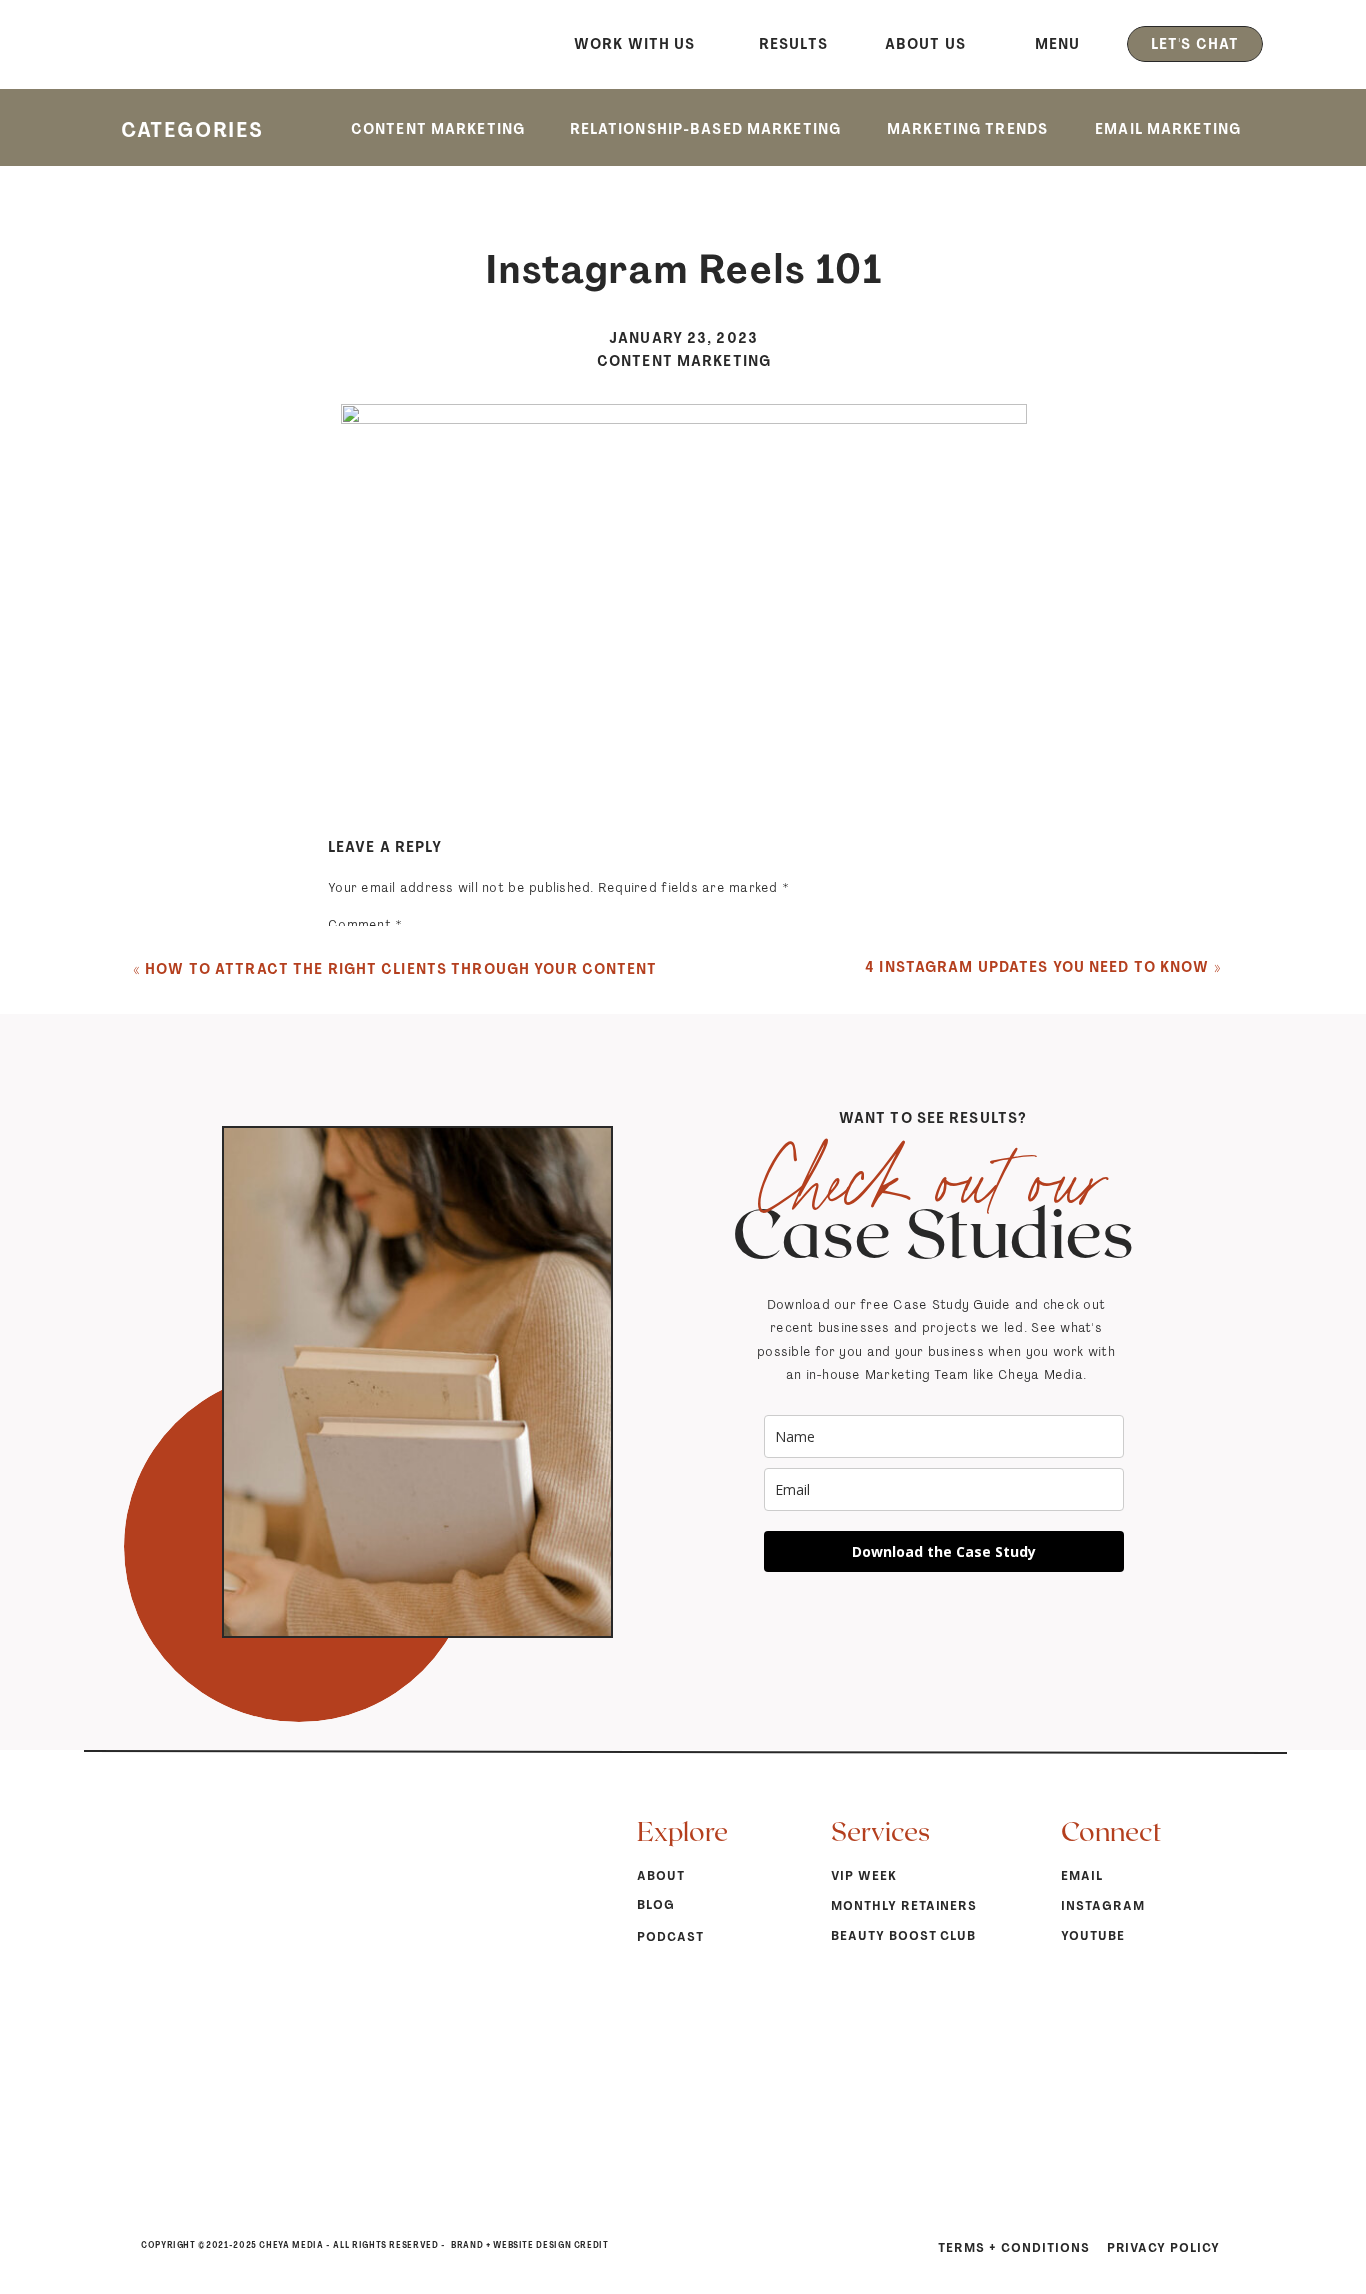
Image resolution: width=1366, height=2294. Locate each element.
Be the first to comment (591, 770)
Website (354, 1278)
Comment (365, 924)
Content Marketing (684, 361)
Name (352, 1156)
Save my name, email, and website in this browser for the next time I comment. (587, 1362)
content (872, 1774)
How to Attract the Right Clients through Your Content (401, 969)
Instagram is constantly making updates (403, 2233)
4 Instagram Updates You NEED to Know (1037, 967)
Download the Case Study (944, 1551)
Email (350, 1217)
